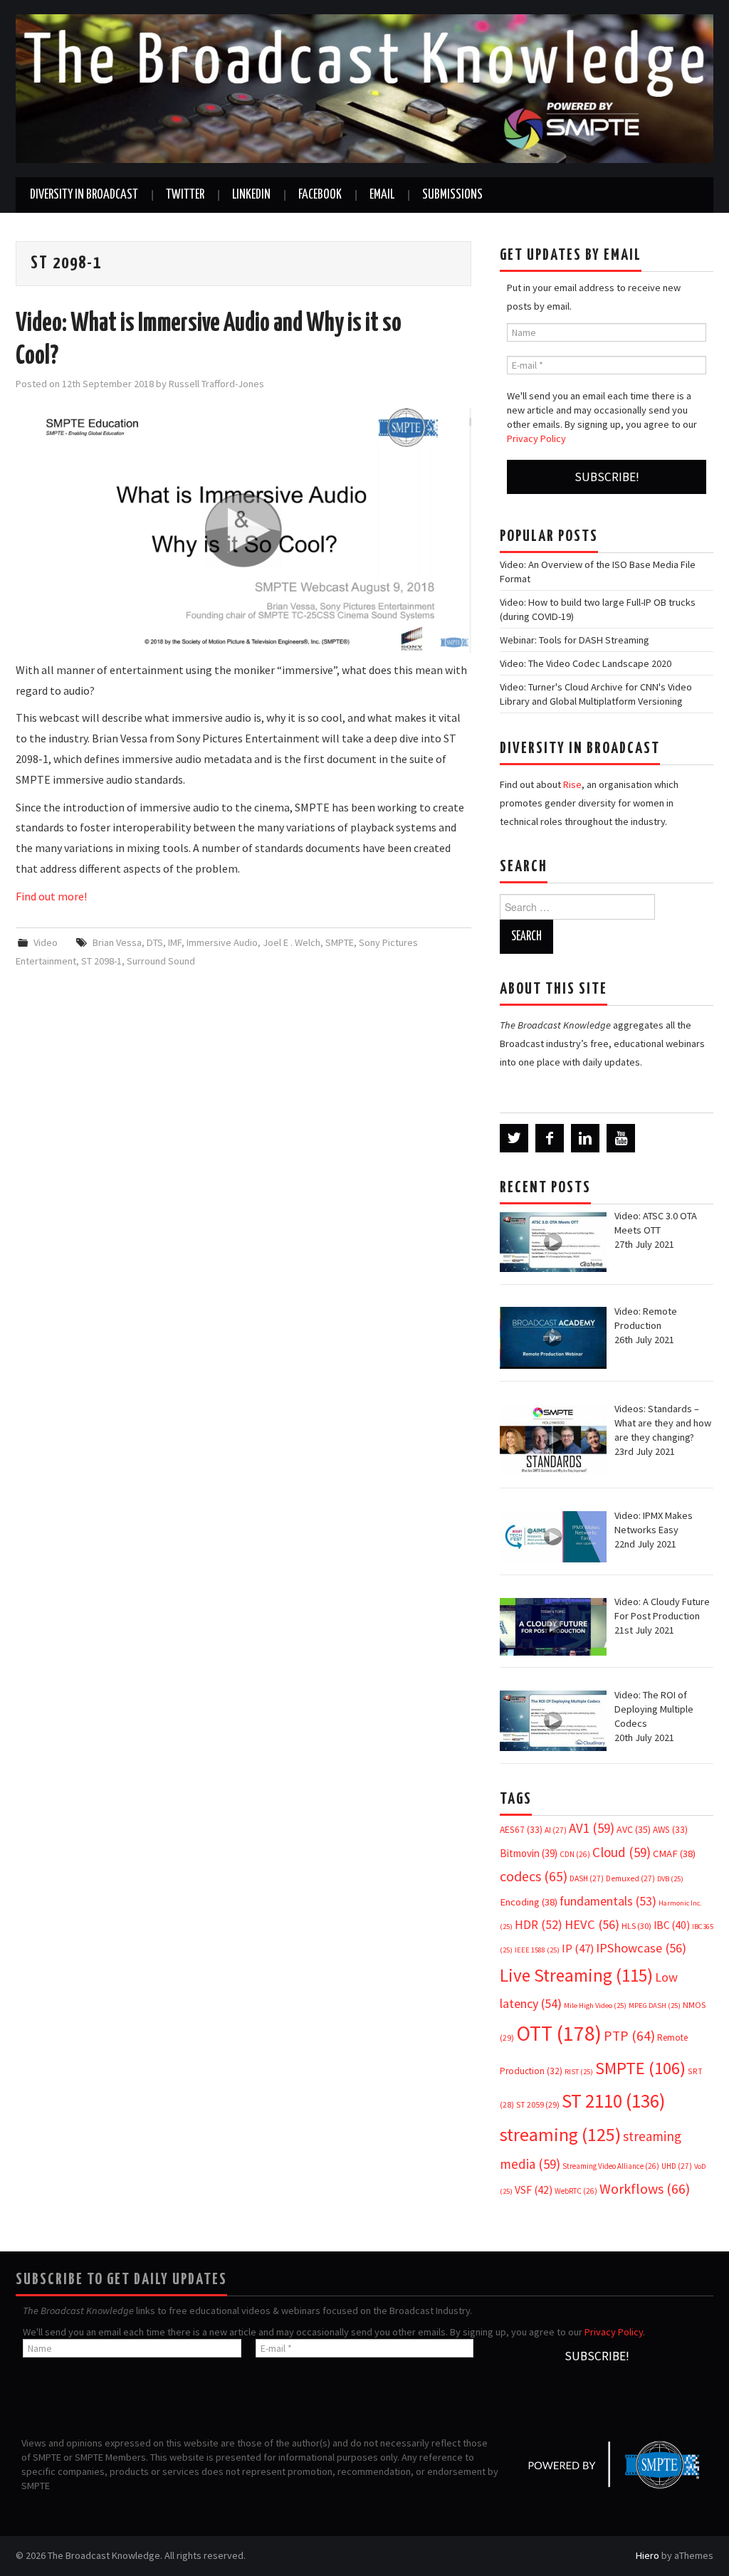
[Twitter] (514, 1138)
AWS (670, 1830)
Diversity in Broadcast (84, 195)
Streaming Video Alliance (611, 2166)
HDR (539, 1925)
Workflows (645, 2188)
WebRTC (576, 2191)
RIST (579, 2072)
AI (556, 1830)
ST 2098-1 (101, 961)
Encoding (529, 1902)
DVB (670, 1879)
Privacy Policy (536, 438)
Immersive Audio (222, 942)
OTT (559, 2033)
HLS (636, 1926)
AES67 (521, 1830)
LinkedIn (251, 195)
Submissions (452, 195)
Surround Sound (161, 961)
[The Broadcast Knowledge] (364, 88)
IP (578, 1949)
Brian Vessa (117, 942)
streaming (560, 2134)
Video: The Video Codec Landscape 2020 (586, 663)
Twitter (185, 195)
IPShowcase (641, 1948)
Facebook (320, 195)
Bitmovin (529, 1853)
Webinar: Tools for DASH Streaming (575, 640)
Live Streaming (576, 1975)
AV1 (592, 1828)
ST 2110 (613, 2101)
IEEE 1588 (537, 1950)
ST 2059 (538, 2104)
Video (46, 942)
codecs (534, 1876)
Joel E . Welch (292, 942)
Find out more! (51, 896)
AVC (634, 1829)
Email (382, 195)
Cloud (622, 1852)
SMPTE (340, 942)
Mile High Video (595, 2005)
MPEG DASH (655, 2005)
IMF (175, 942)
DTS (155, 942)
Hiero (647, 2555)
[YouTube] (621, 1138)
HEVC (592, 1924)
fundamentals (608, 1901)
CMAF (674, 1854)
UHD (677, 2166)
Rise (572, 784)
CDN (575, 1854)
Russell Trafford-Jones (216, 384)
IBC (672, 1925)
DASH (587, 1878)
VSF (534, 2190)
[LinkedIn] (585, 1138)
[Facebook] (550, 1138)
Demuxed (630, 1878)
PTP (629, 2036)
